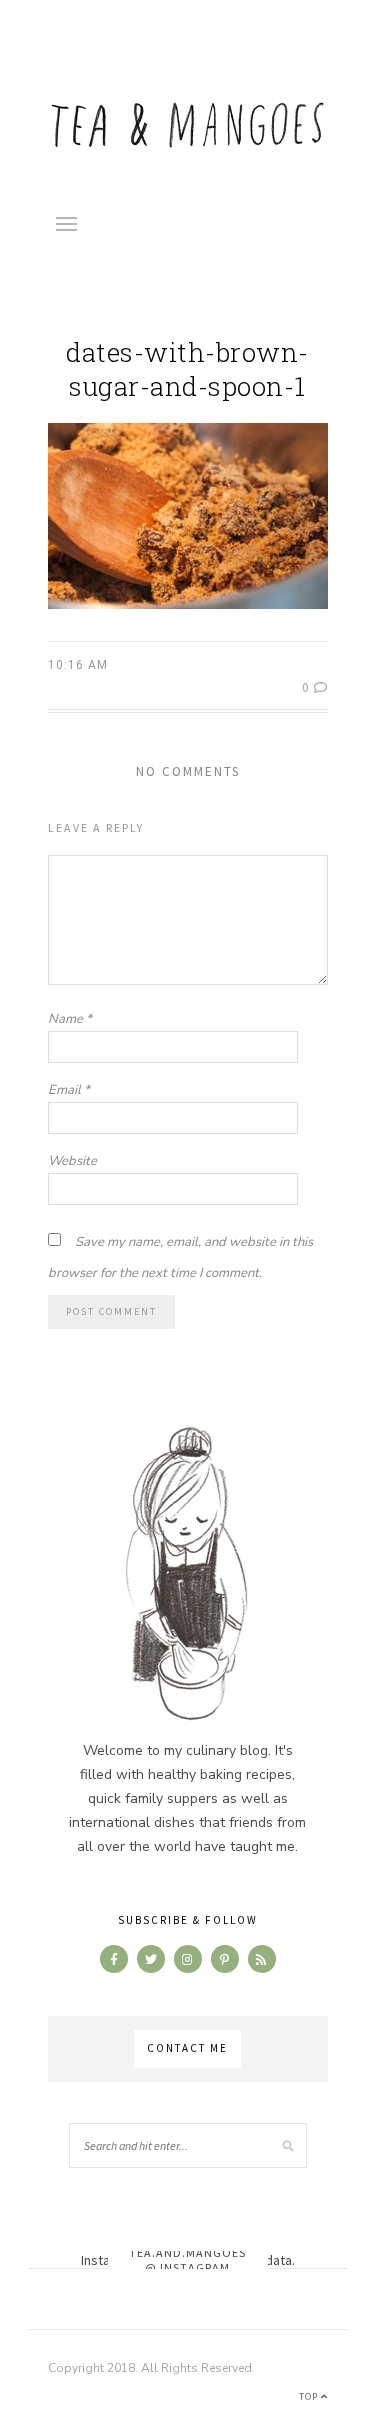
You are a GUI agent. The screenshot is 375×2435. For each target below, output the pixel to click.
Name (70, 1019)
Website (72, 1161)
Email (69, 1090)
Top (310, 2396)
